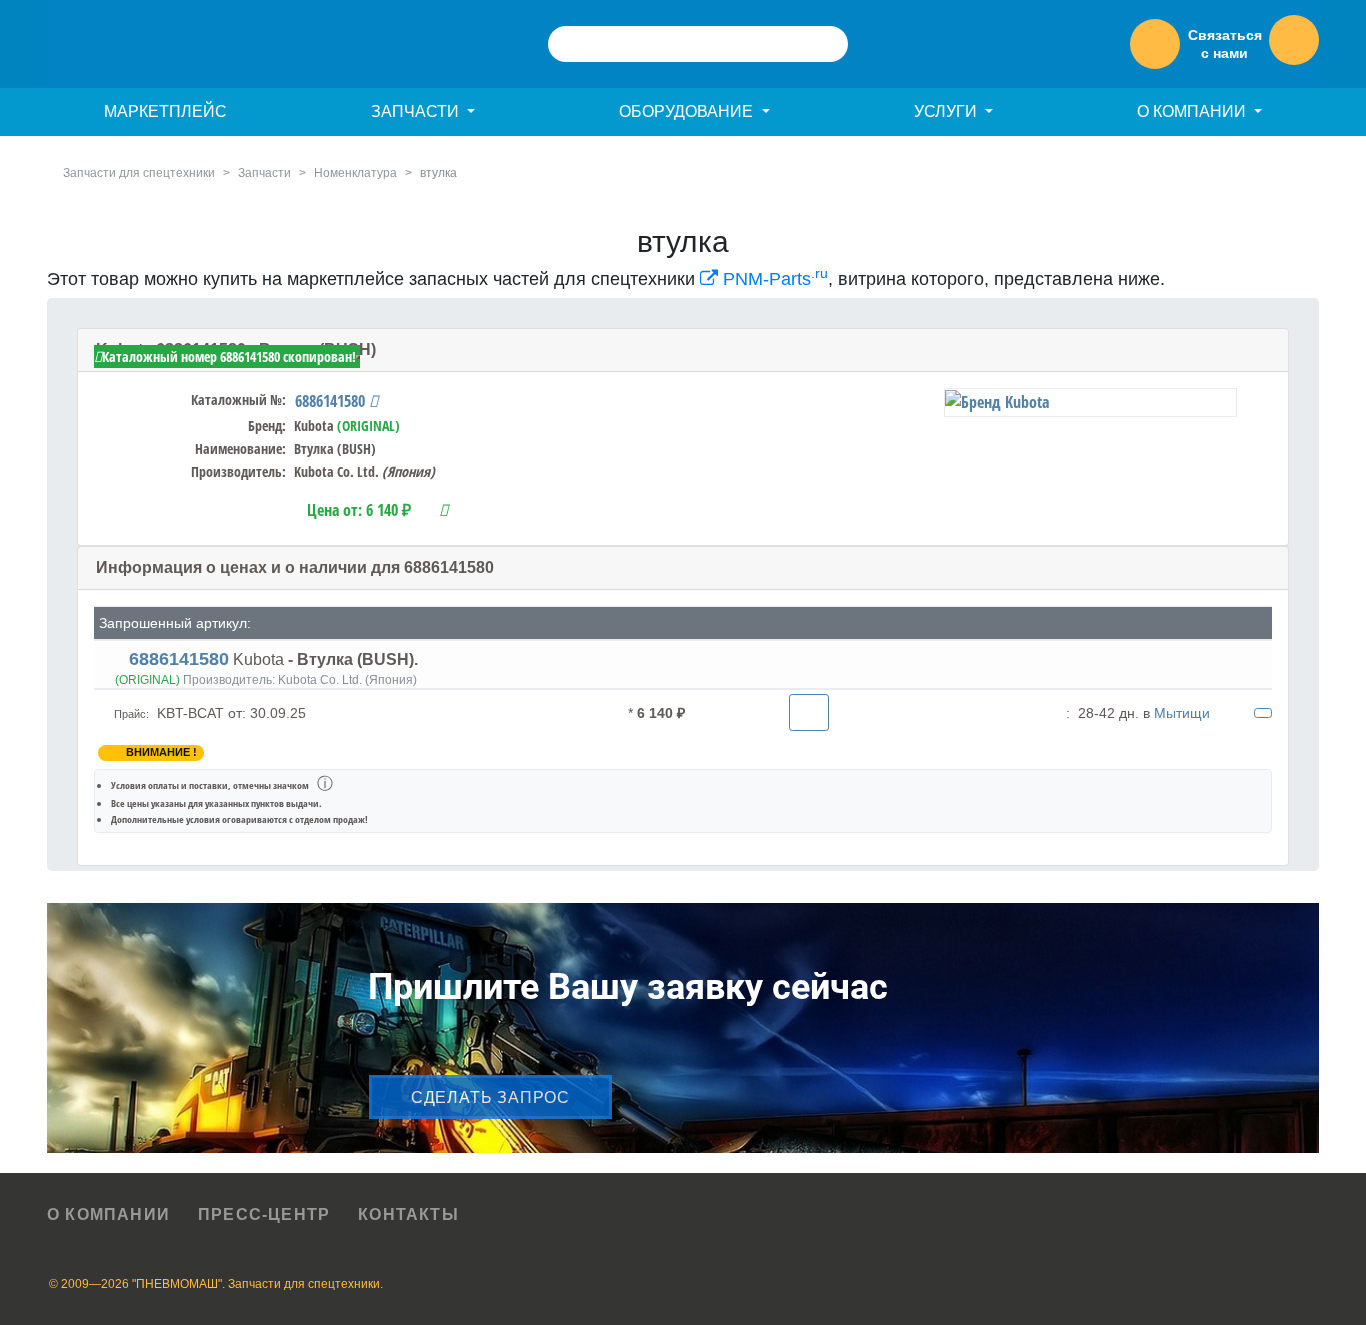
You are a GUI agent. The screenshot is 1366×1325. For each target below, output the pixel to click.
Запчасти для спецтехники (139, 173)
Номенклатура (355, 173)
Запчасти (264, 173)
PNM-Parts (773, 279)
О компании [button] (1193, 111)
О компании (108, 1214)
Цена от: (359, 510)
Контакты (408, 1214)
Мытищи (1182, 713)
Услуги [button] (947, 111)
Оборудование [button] (688, 111)
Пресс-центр (264, 1214)
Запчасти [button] (417, 111)
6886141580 (332, 401)
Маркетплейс (165, 111)
